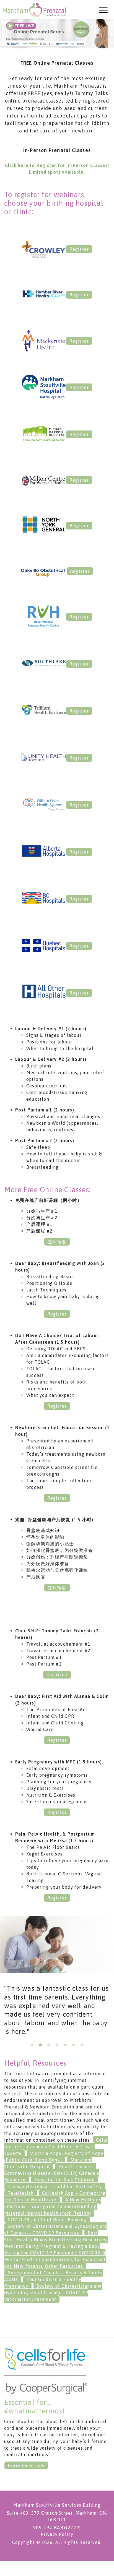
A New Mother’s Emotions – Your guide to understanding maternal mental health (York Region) (53, 2206)
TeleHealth (21, 2193)
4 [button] (57, 2045)
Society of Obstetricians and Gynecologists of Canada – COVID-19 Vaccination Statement (53, 2293)
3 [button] (49, 2045)
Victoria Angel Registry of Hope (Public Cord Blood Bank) (54, 2157)
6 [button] (74, 2045)
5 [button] (65, 2045)
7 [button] (82, 2045)
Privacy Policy (57, 2534)
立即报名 (57, 1242)
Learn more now (26, 2465)
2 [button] (40, 2045)
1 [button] (32, 2045)
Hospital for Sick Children (65, 2180)
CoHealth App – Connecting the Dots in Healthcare (55, 2196)
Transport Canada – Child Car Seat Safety (55, 2186)
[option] (57, 2012)
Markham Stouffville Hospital (48, 2163)
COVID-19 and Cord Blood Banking (47, 2220)
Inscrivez (57, 1675)
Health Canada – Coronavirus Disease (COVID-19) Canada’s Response (52, 2173)
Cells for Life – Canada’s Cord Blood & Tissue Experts (56, 2147)
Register (79, 249)
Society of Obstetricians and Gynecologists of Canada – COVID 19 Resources (55, 2230)
